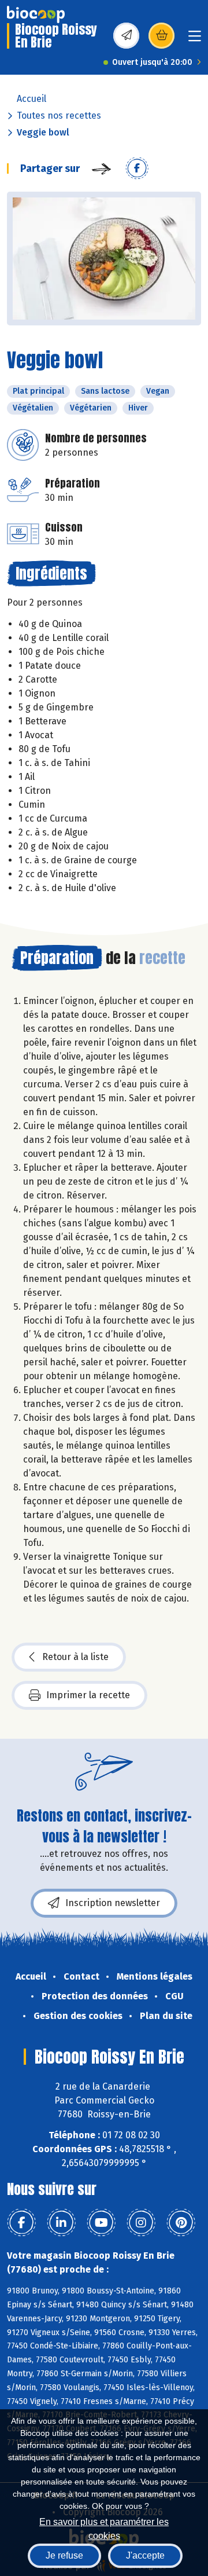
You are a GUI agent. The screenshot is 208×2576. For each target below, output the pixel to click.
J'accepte (145, 2555)
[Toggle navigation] (195, 40)
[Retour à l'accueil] (36, 14)
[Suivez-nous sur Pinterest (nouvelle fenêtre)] (181, 2223)
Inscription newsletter (113, 1903)
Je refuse (64, 2555)
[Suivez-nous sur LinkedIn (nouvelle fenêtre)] (61, 2223)
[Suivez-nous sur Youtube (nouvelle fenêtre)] (101, 2223)
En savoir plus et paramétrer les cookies (104, 2528)
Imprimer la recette (88, 1695)
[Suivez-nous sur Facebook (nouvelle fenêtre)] (21, 2223)
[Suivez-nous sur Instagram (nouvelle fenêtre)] (141, 2223)
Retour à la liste (75, 1657)
